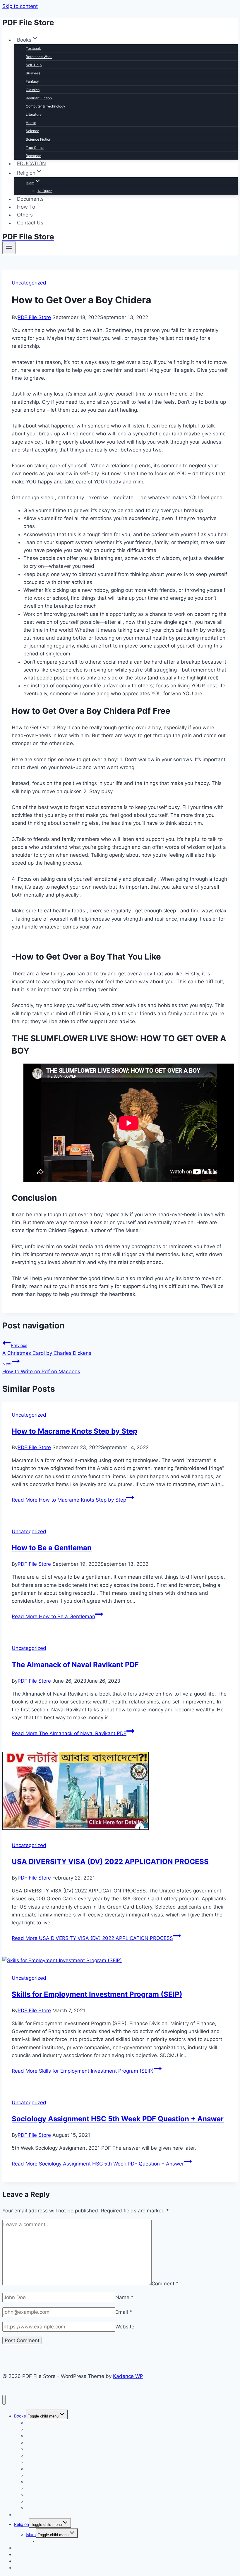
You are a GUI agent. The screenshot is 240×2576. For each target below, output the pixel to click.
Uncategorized (29, 283)
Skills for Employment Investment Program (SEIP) (97, 1994)
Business (33, 73)
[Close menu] (4, 2400)
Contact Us (30, 223)
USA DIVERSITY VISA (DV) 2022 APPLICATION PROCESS (110, 1862)
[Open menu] (9, 248)
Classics (33, 90)
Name (124, 2297)
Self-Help (34, 65)
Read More (69, 1500)
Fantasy (32, 81)
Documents (30, 199)
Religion (22, 2524)
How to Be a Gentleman (52, 1548)
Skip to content (20, 6)
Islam (31, 2535)
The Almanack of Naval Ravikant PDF (75, 1665)
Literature (34, 114)
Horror (31, 123)
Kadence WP (128, 2376)
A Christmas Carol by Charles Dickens (47, 1349)
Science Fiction (38, 139)
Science (32, 131)
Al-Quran (45, 191)
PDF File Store (34, 317)
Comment (165, 2284)
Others (25, 215)
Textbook (33, 48)
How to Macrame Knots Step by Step (74, 1431)
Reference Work (39, 57)
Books (20, 2416)
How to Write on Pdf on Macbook (41, 1368)
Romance (34, 156)
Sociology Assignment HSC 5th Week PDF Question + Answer (118, 2119)
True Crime (35, 148)
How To (26, 207)
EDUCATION (31, 163)
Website (125, 2327)
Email (124, 2312)
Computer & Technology (46, 106)
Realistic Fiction (39, 98)
